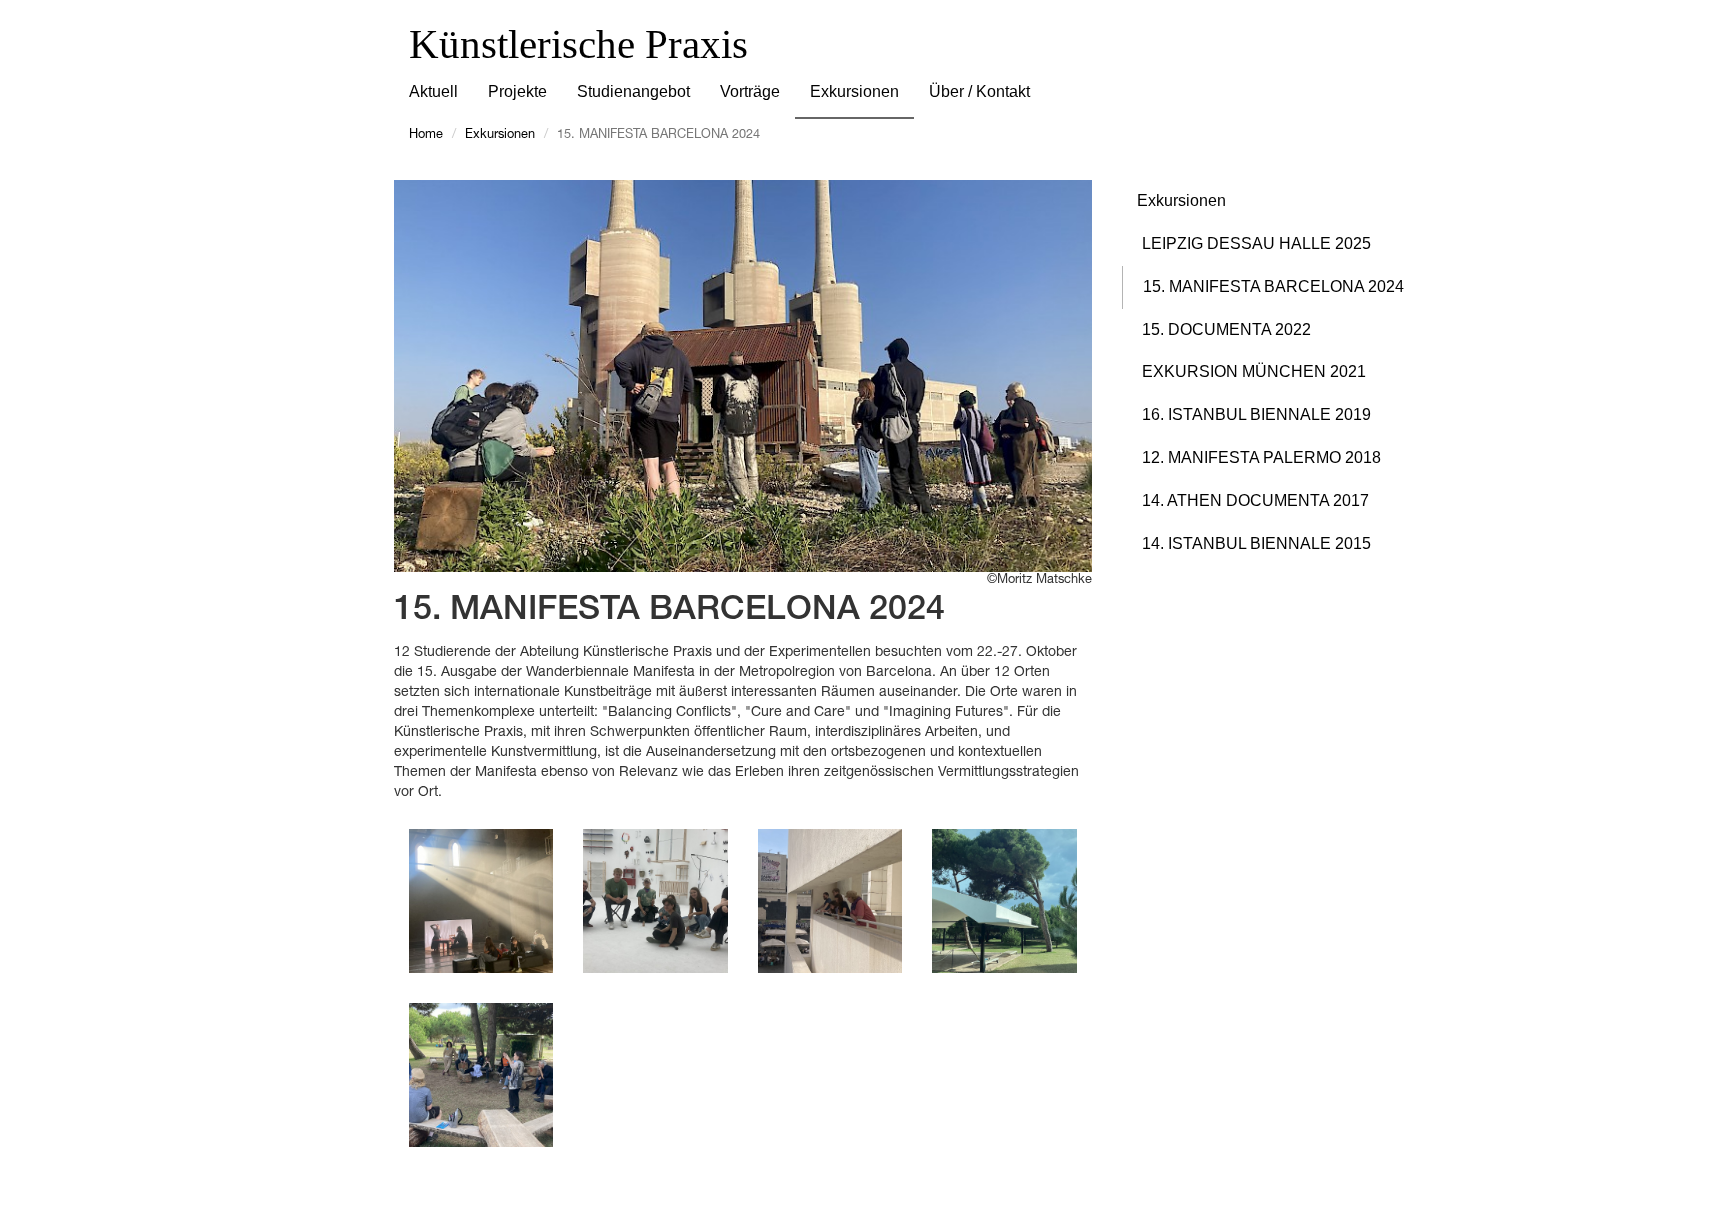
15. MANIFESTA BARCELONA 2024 (1273, 286)
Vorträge (750, 91)
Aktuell (433, 91)
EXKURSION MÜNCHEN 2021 (1254, 371)
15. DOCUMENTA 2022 (1226, 329)
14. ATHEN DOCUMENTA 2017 (1255, 500)
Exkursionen (854, 91)
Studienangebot (633, 91)
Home (426, 135)
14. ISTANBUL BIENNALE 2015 (1256, 543)
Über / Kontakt (979, 91)
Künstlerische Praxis (578, 44)
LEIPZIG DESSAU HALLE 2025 (1256, 243)
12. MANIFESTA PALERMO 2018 (1261, 457)
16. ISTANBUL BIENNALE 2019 (1256, 414)
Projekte (517, 91)
